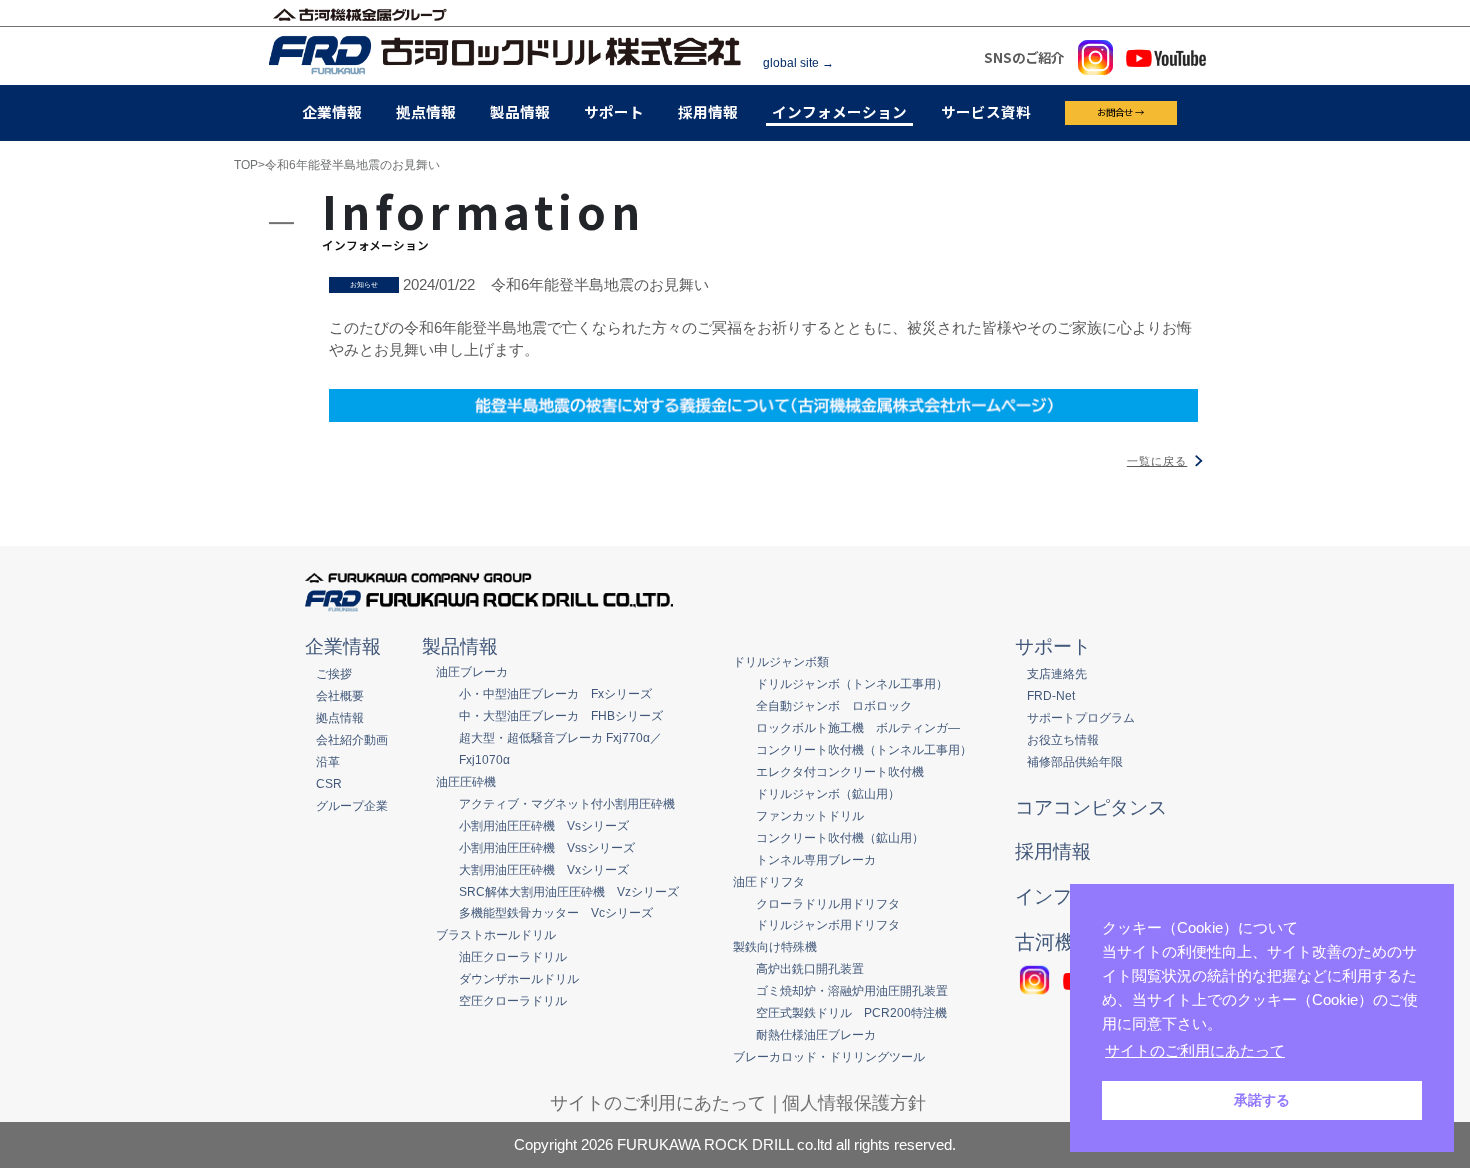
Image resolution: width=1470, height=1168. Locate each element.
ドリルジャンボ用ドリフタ (828, 924)
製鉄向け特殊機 (775, 946)
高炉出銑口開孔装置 (810, 968)
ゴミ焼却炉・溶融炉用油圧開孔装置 (852, 990)
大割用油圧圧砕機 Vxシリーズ (544, 869)
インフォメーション (839, 111)
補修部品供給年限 (1075, 761)
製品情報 (520, 111)
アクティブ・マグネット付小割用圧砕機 (567, 803)
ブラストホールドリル (496, 934)
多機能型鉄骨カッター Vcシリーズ (556, 912)
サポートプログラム (1081, 717)
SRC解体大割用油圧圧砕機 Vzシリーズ (569, 891)
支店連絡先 (1057, 673)
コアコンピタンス (1091, 807)
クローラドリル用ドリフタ (828, 903)
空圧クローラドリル (513, 1000)
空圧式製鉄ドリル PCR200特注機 (851, 1012)
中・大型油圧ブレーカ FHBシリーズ (561, 715)
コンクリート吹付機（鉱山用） (840, 837)
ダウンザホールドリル (519, 978)
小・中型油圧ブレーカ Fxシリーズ (555, 693)
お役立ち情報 (1063, 739)
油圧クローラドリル (513, 956)
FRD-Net (1051, 695)
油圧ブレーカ (472, 671)
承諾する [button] (1262, 1100)
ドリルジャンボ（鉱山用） (828, 793)
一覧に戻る (1157, 461)
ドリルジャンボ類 (781, 661)
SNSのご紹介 (1024, 57)
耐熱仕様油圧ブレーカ (816, 1034)
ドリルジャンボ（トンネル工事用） (852, 683)
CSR (329, 783)
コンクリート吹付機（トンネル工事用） (864, 749)
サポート (614, 111)
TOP (246, 165)
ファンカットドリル (810, 815)
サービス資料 (986, 111)
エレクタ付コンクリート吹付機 (840, 771)
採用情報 (708, 111)
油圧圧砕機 (466, 781)
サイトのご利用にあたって (658, 1103)
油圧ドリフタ (769, 881)
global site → (798, 62)
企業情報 (332, 111)
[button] (1295, 1053)
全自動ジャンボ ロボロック (834, 705)
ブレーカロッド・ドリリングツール (829, 1056)
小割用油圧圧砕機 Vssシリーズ (547, 847)
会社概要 (340, 695)
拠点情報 (426, 111)
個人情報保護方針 (854, 1103)
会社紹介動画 (352, 739)
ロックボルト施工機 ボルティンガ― (858, 727)
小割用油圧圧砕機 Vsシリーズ (544, 825)
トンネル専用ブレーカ (816, 859)
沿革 (328, 761)
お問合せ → (1120, 112)
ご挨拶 (334, 673)
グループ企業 (352, 805)
